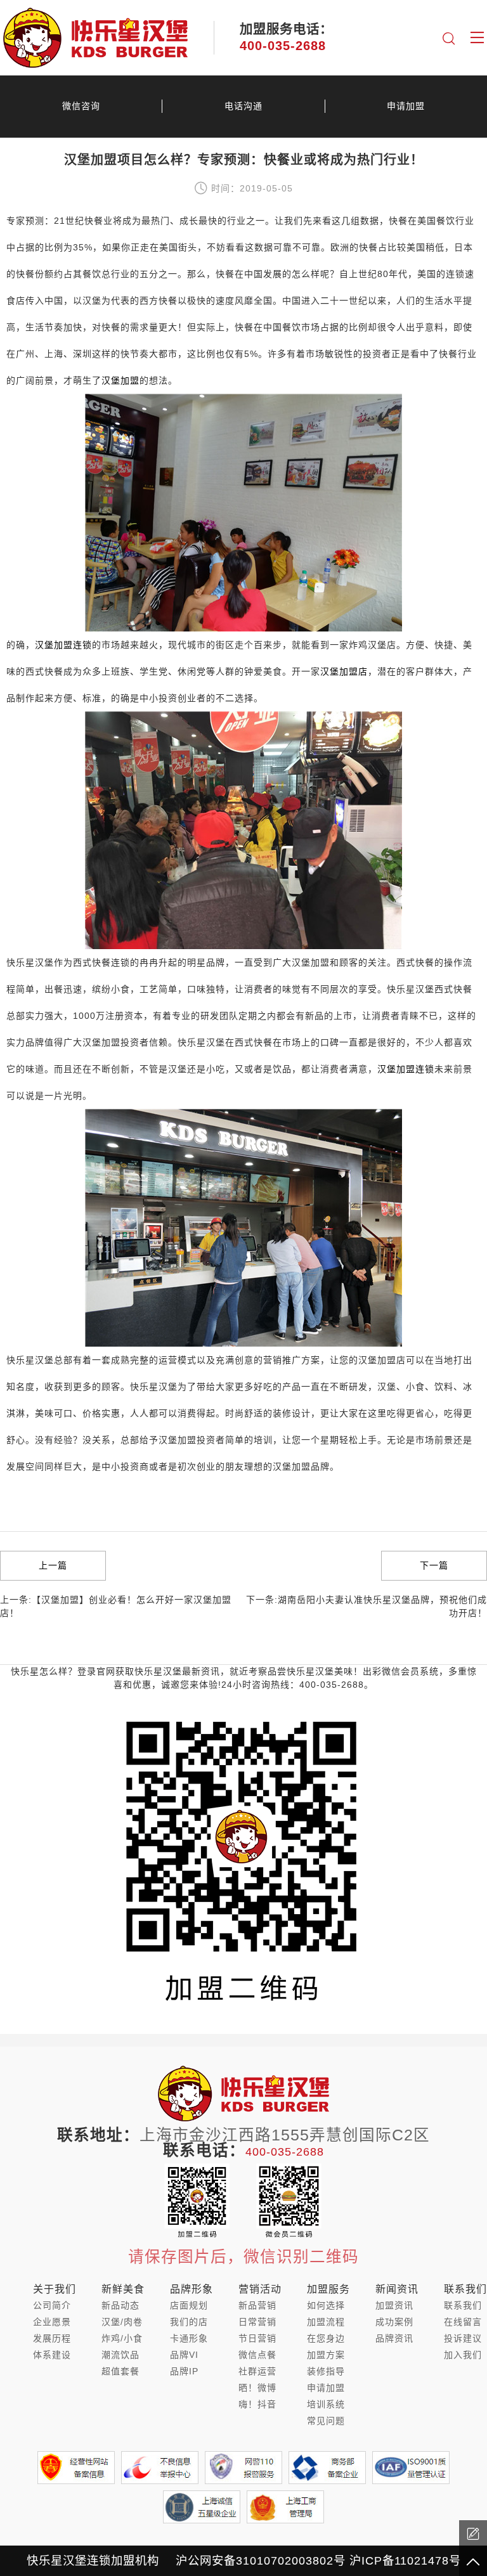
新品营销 (257, 2305)
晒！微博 (257, 2388)
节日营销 (257, 2338)
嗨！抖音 (257, 2404)
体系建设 (52, 2355)
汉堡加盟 (120, 380)
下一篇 (434, 1565)
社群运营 (257, 2371)
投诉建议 (463, 2338)
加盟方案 (326, 2355)
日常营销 (257, 2322)
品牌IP (184, 2371)
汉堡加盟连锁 (63, 645)
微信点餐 (257, 2355)
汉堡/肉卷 (122, 2322)
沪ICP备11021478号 (405, 2560)
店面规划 (189, 2305)
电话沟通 (243, 106)
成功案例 (394, 2322)
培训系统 (326, 2404)
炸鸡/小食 (122, 2338)
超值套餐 (120, 2371)
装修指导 (326, 2371)
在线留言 (463, 2322)
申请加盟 (406, 106)
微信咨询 (81, 106)
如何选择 (326, 2305)
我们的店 (189, 2322)
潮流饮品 (120, 2355)
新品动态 (120, 2305)
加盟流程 (326, 2322)
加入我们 (463, 2355)
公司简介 (52, 2305)
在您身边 (326, 2338)
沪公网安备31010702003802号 (261, 2560)
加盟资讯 (394, 2305)
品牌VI (184, 2355)
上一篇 (53, 1565)
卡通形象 (189, 2338)
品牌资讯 (394, 2338)
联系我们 (463, 2305)
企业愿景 (52, 2322)
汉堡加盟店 (344, 671)
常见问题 (326, 2421)
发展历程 (52, 2338)
